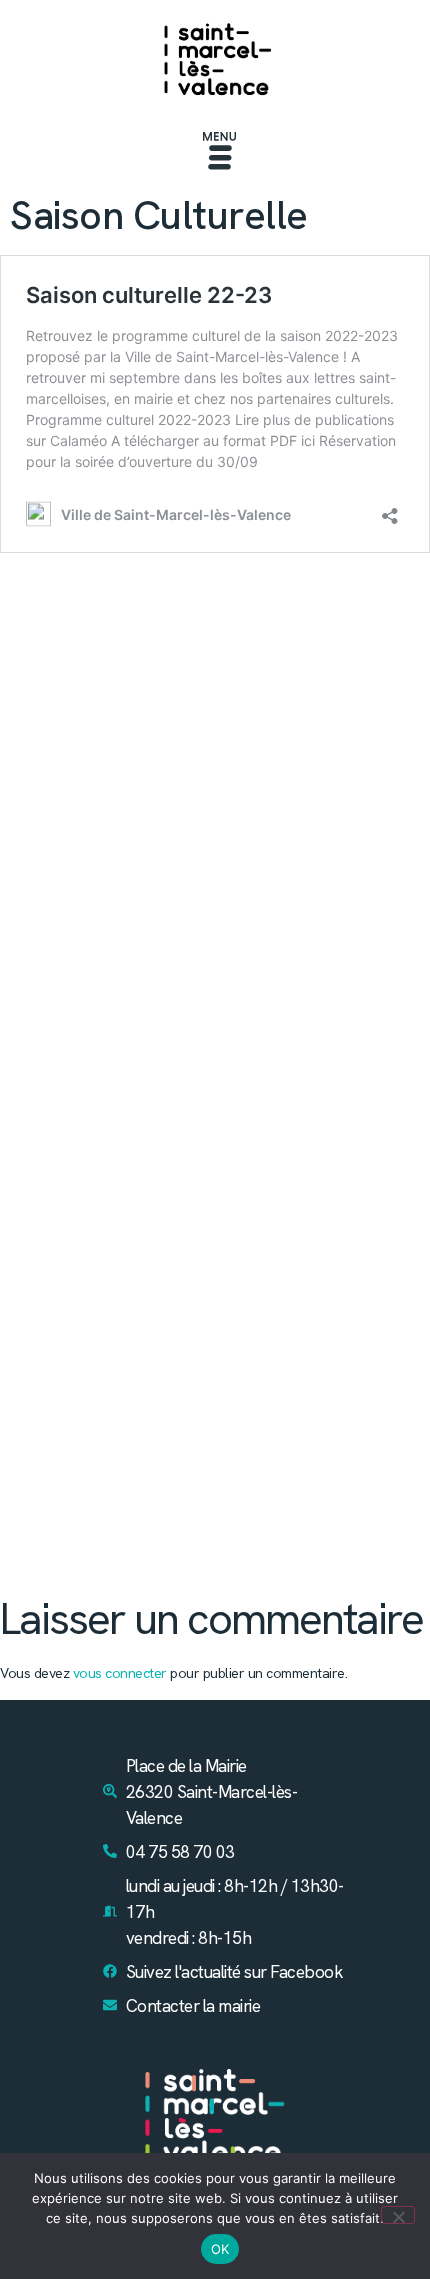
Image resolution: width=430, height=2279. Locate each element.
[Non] (398, 2215)
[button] (220, 153)
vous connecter (120, 1673)
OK (220, 2249)
